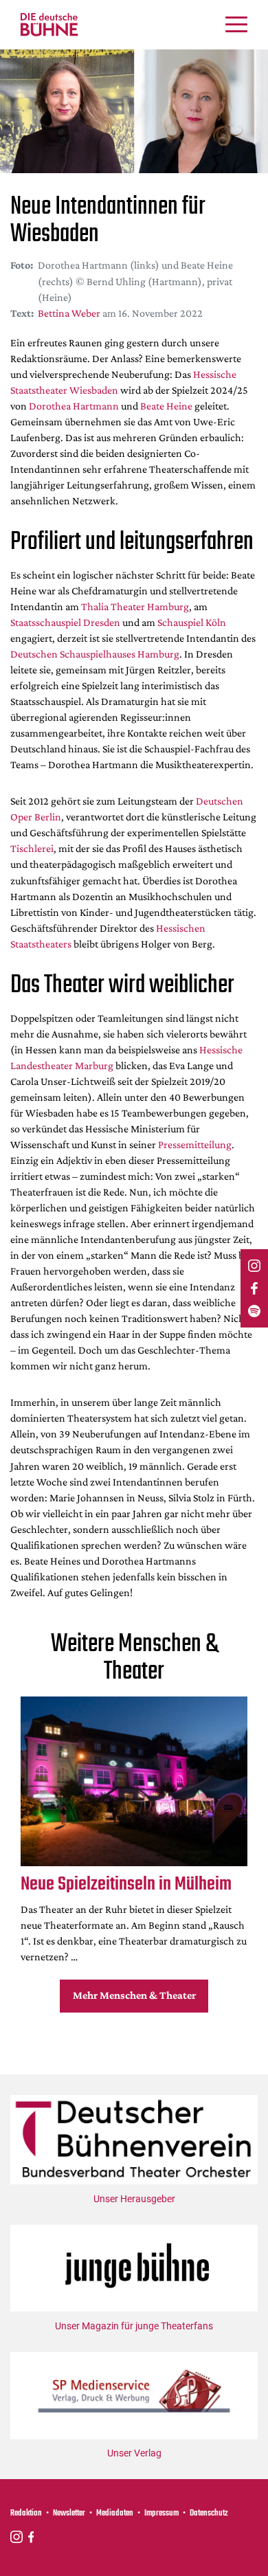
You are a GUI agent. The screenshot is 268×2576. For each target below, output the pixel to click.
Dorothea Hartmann (74, 406)
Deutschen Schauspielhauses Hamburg (95, 654)
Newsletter (69, 2513)
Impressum (161, 2513)
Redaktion (26, 2513)
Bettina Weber (69, 313)
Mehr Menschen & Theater (134, 1995)
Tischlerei (32, 848)
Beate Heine (166, 406)
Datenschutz (209, 2513)
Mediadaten (115, 2513)
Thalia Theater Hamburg (135, 606)
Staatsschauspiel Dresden (65, 622)
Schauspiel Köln (192, 622)
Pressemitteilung (195, 1144)
